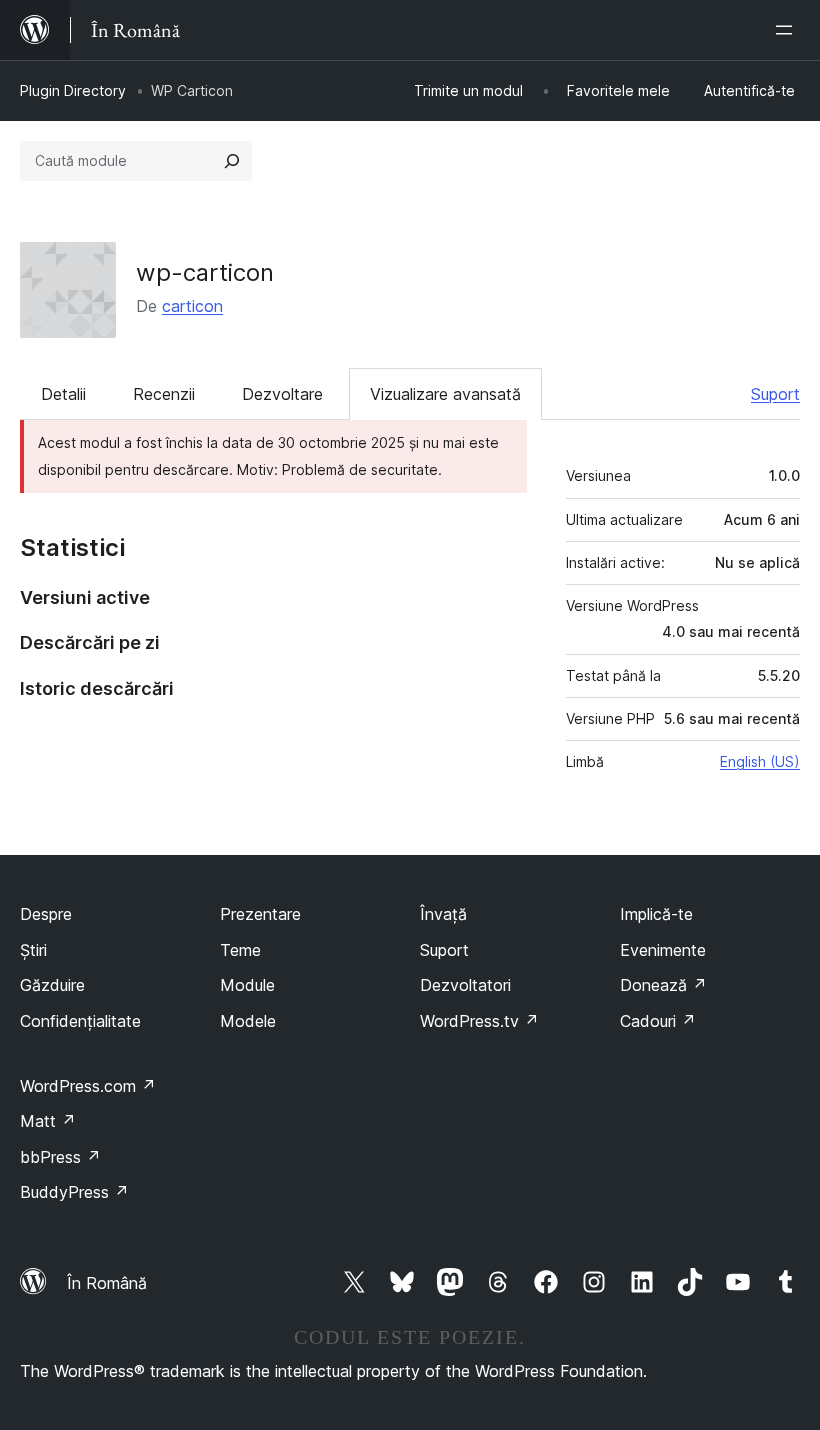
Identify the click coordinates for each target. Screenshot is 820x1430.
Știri (33, 950)
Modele (248, 1021)
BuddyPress (74, 1192)
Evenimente (663, 950)
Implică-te (656, 914)
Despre (46, 914)
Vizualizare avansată (445, 394)
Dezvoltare (282, 394)
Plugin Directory (73, 90)
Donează (663, 985)
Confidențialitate (80, 1021)
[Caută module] (232, 161)
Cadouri (658, 1021)
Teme (240, 950)
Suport (775, 394)
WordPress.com (88, 1086)
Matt (48, 1121)
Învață (443, 914)
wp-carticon (205, 272)
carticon (192, 306)
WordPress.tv (479, 1021)
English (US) (760, 761)
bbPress (60, 1157)
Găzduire (52, 985)
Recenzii (164, 394)
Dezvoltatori (465, 985)
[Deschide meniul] (788, 30)
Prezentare (260, 914)
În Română (107, 1283)
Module (247, 985)
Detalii (63, 394)
